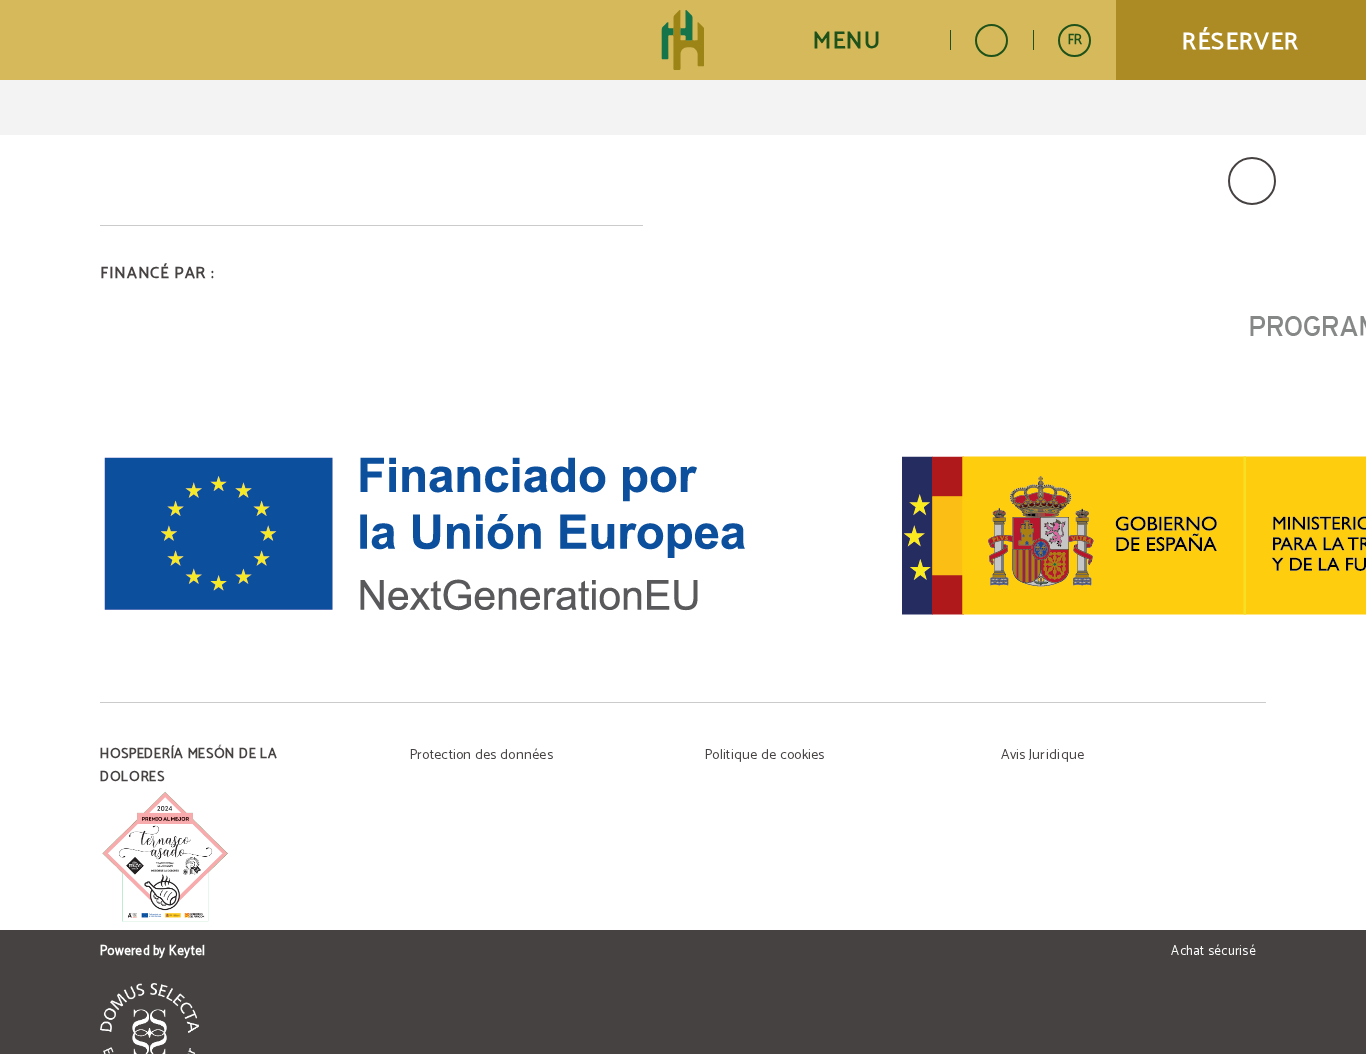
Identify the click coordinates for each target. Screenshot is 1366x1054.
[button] (869, 40)
